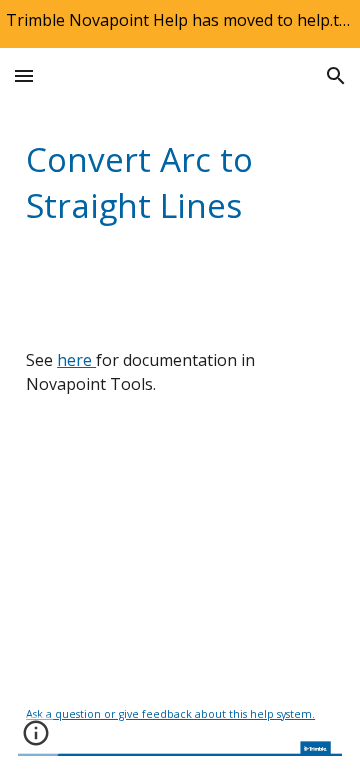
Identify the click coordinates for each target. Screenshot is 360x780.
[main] (180, 182)
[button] (24, 75)
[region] (180, 24)
